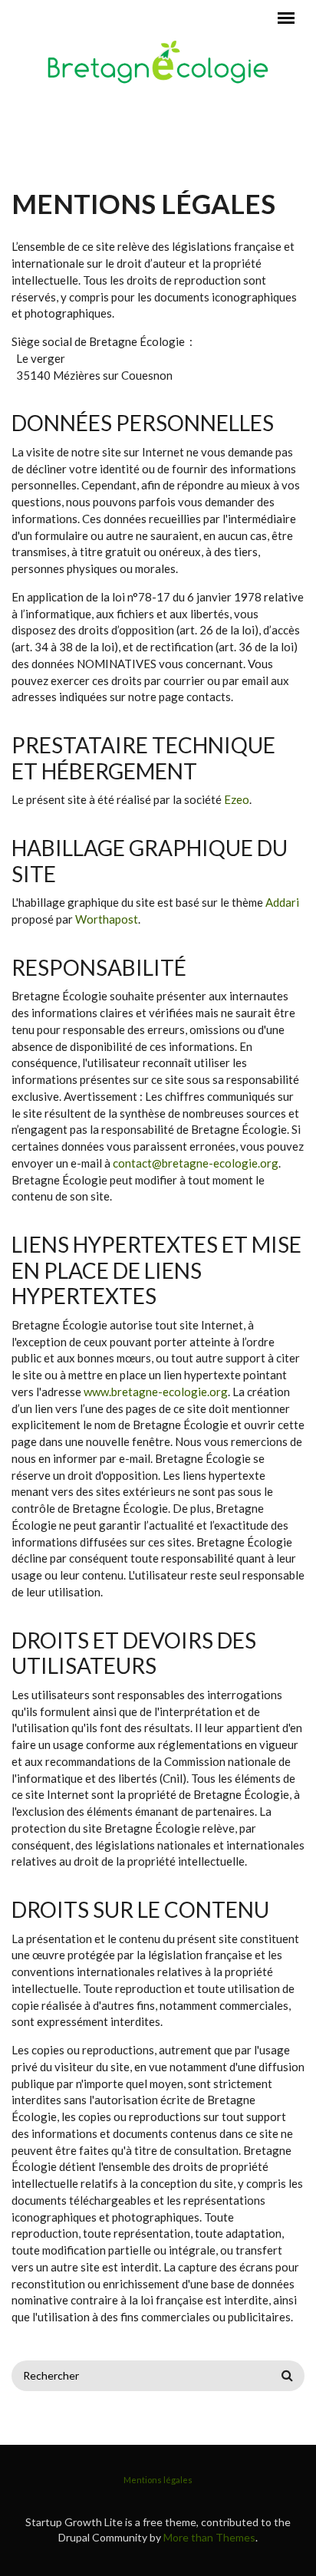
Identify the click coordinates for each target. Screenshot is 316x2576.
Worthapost (107, 919)
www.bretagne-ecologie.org (156, 1392)
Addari (282, 902)
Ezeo (237, 799)
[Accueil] (158, 61)
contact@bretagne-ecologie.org (196, 1163)
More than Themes (209, 2537)
